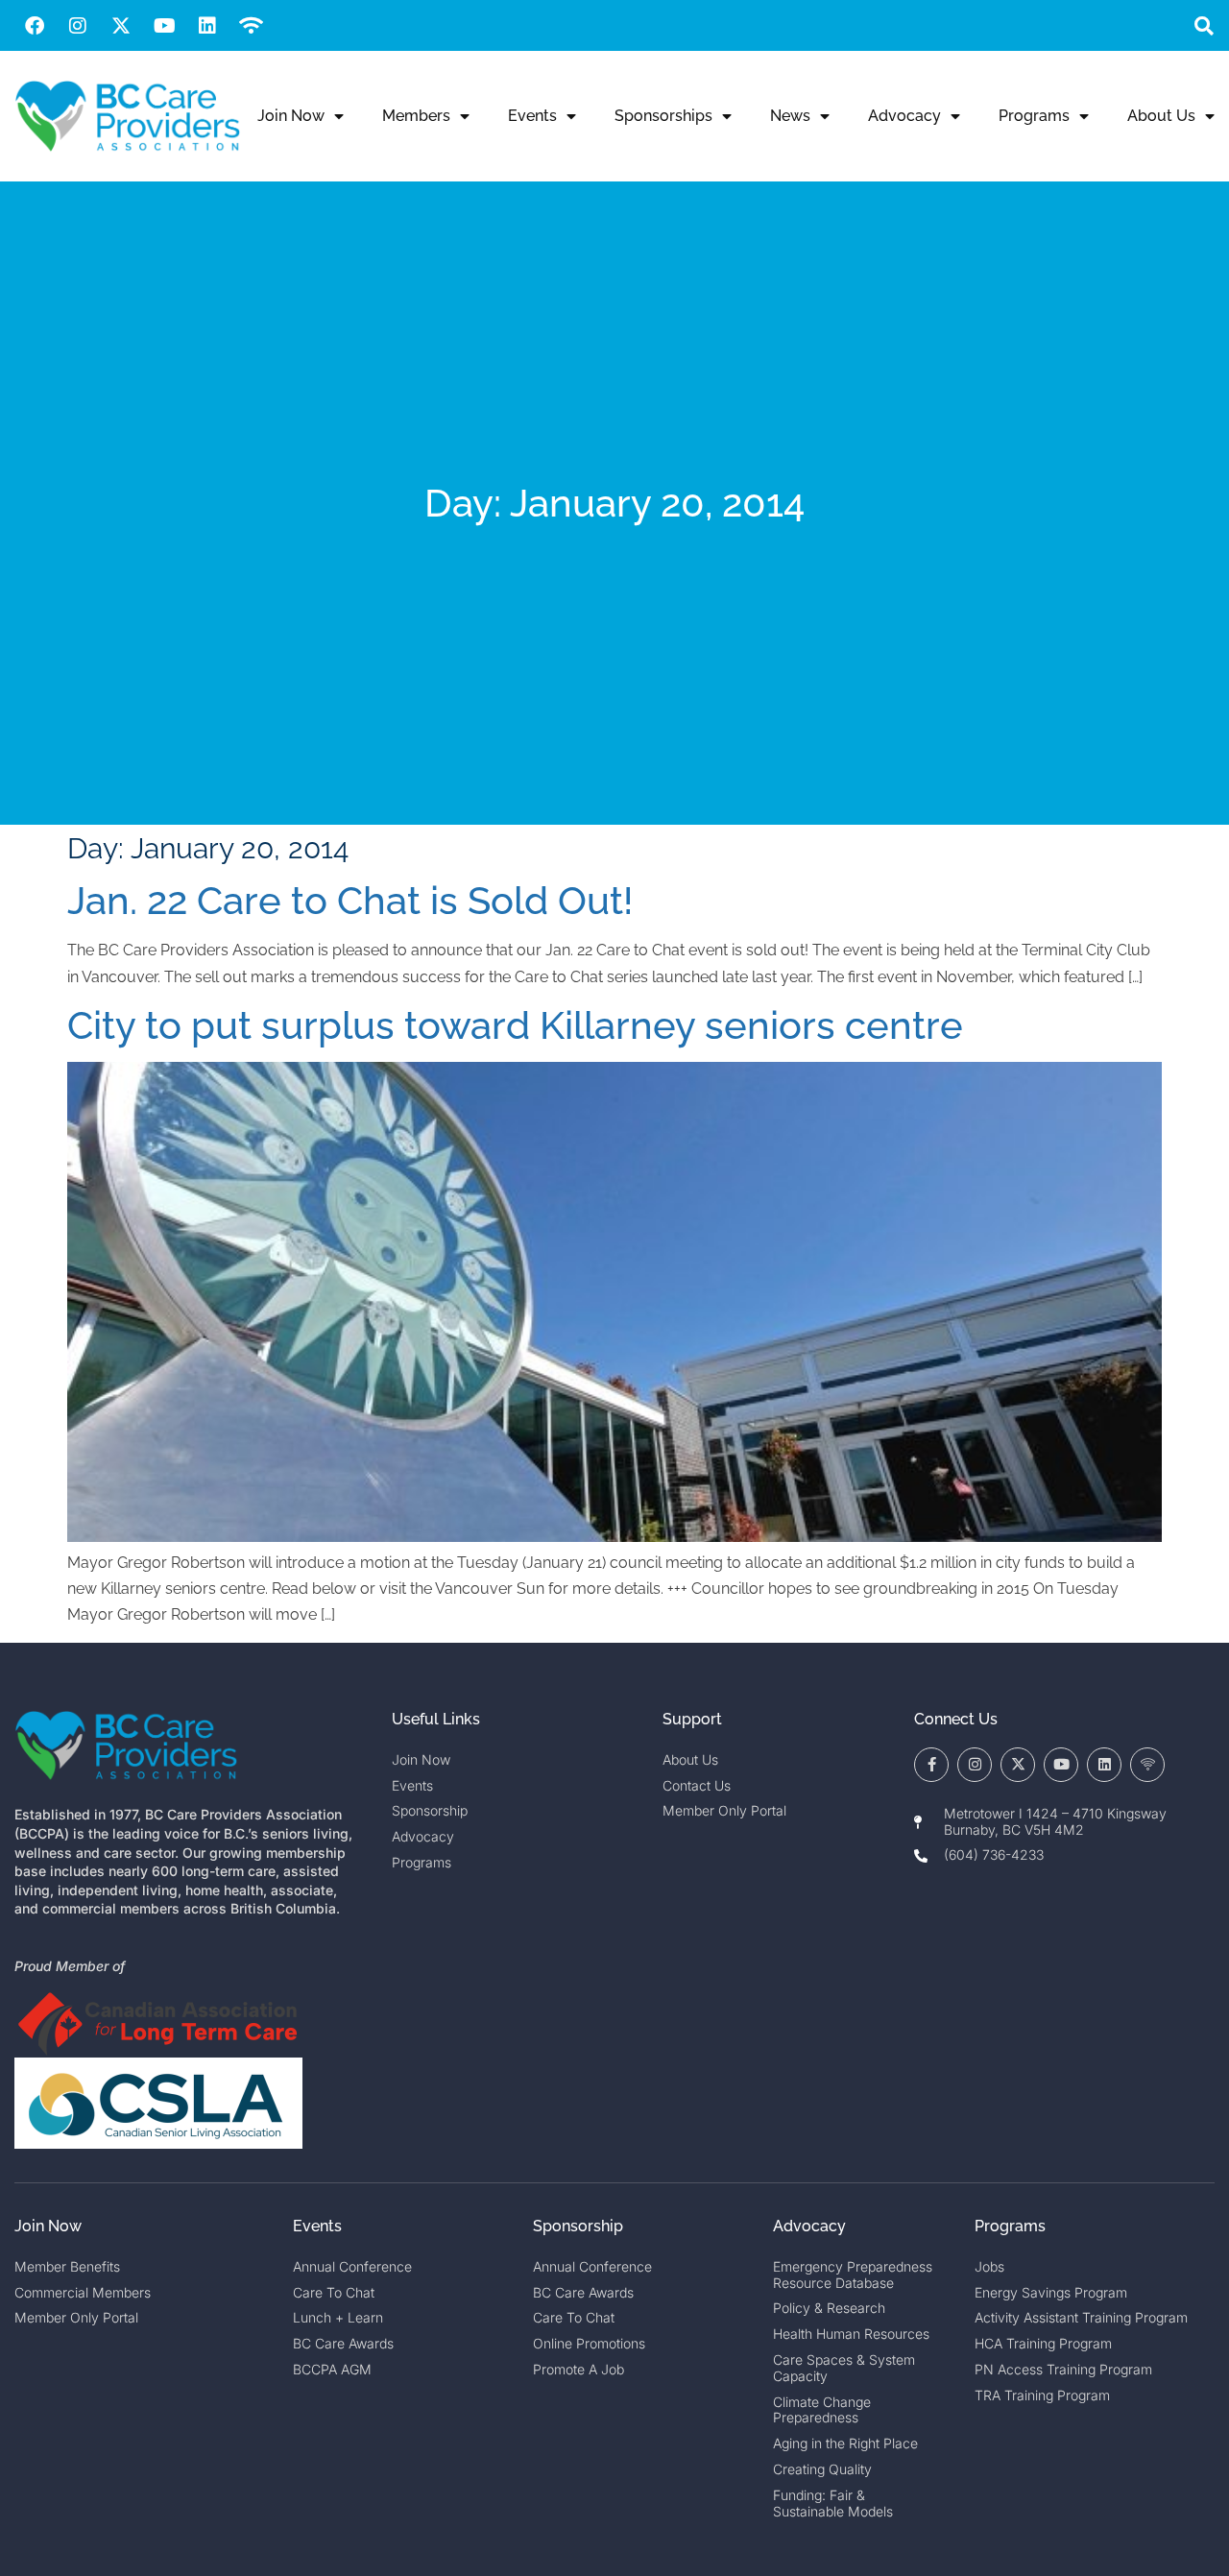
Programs (1034, 116)
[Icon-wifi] (1147, 1765)
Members (416, 116)
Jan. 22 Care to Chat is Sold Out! (350, 900)
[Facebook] (35, 26)
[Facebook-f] (931, 1765)
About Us (1161, 116)
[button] (1204, 25)
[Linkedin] (207, 26)
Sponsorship (578, 2226)
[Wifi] (251, 26)
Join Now (291, 116)
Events (532, 116)
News (790, 116)
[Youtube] (164, 26)
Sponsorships (663, 116)
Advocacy (904, 116)
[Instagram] (78, 26)
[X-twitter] (121, 26)
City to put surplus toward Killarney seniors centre (515, 1025)
